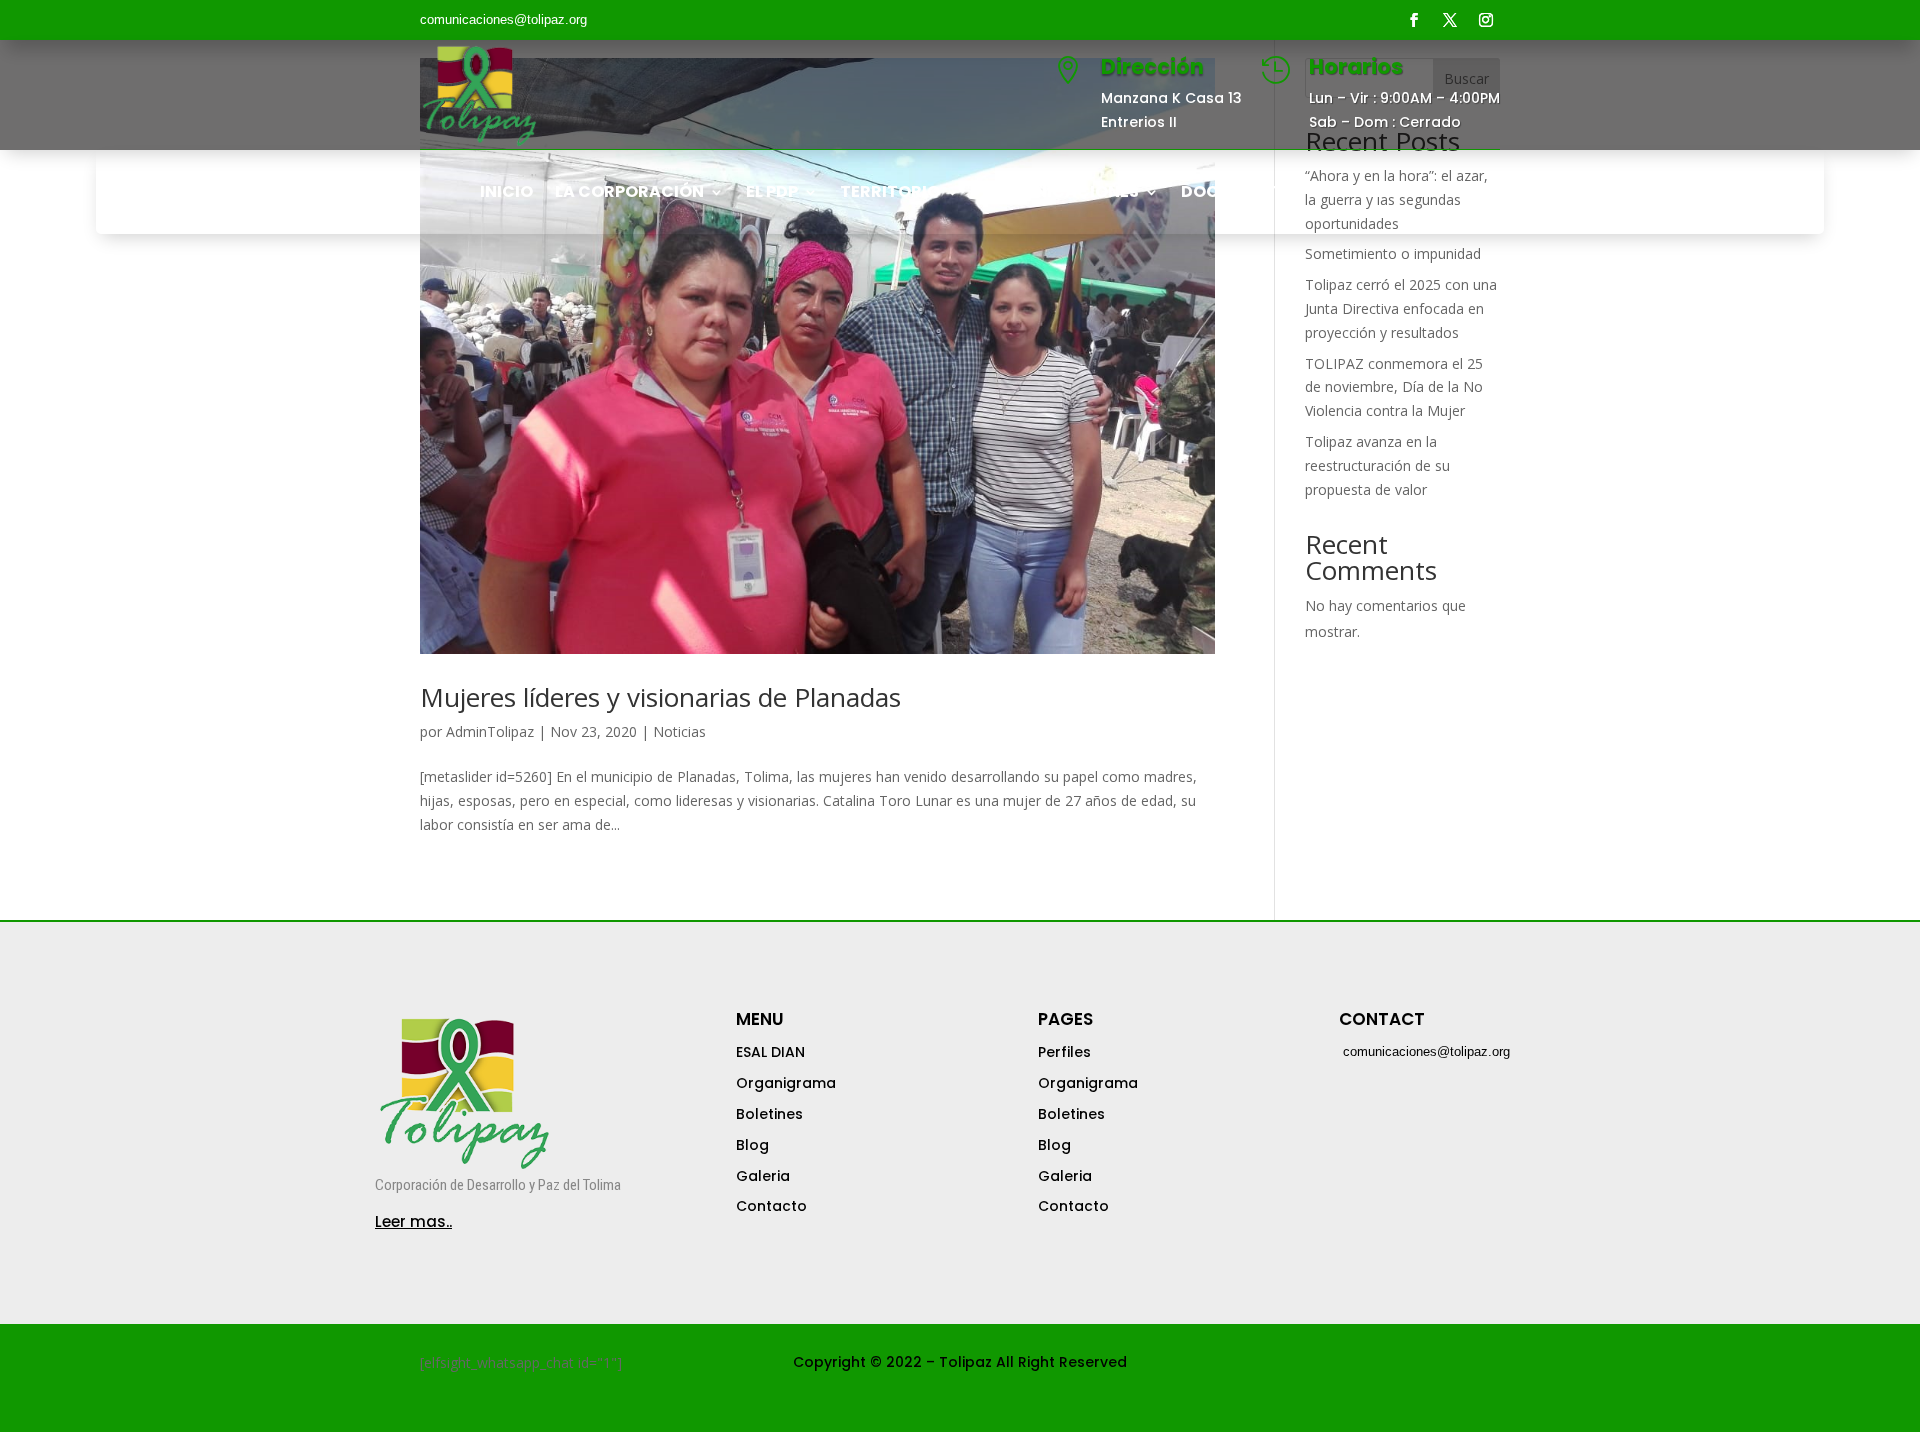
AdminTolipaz (490, 731)
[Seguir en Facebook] (1414, 20)
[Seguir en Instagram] (1486, 20)
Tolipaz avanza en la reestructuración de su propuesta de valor (1377, 465)
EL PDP (772, 194)
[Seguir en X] (1450, 20)
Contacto (771, 1206)
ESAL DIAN (770, 1052)
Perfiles (1064, 1052)
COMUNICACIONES (1060, 194)
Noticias (679, 731)
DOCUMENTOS (1241, 194)
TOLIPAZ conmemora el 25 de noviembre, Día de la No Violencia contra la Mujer (1394, 387)
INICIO (506, 194)
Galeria (763, 1176)
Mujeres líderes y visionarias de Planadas (660, 697)
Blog (752, 1145)
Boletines (769, 1114)
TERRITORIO (890, 194)
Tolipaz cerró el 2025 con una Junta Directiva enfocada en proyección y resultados (1401, 308)
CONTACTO (1392, 194)
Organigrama (786, 1083)
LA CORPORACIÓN (629, 194)
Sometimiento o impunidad (1393, 253)
